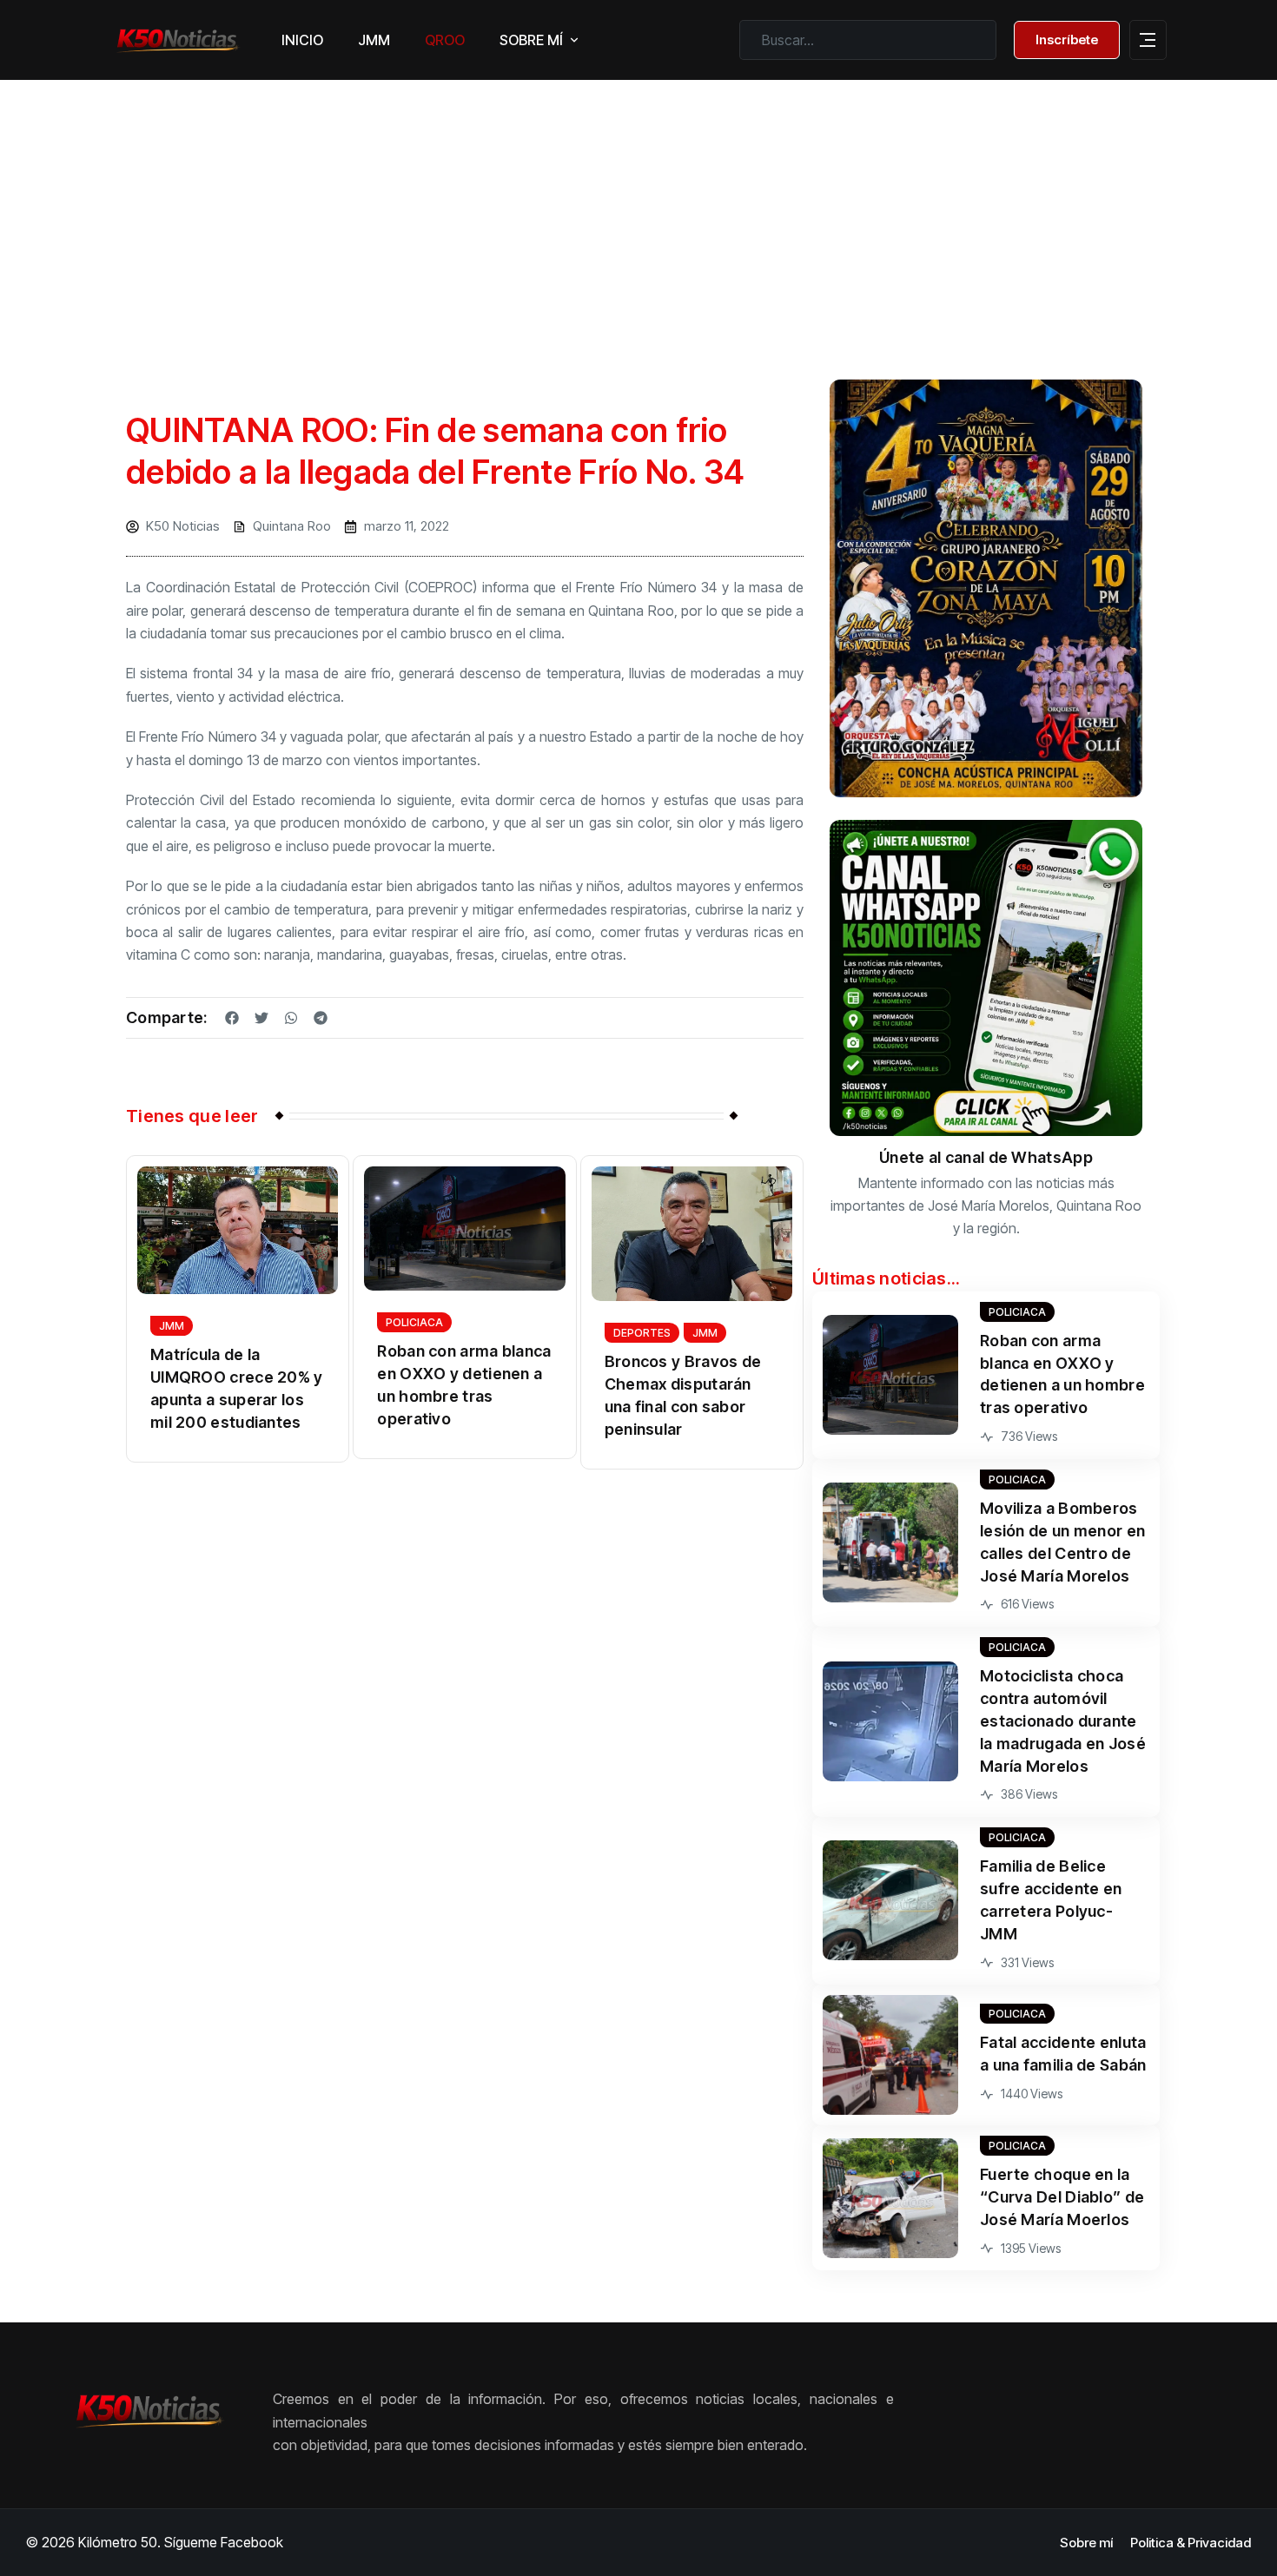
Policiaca (414, 1322)
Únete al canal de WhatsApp (986, 1157)
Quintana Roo (292, 526)
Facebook (252, 2542)
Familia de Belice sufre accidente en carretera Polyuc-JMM (1051, 1900)
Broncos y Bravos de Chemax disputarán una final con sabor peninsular (683, 1395)
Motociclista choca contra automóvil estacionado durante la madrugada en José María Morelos (1063, 1721)
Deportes (642, 1333)
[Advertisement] (638, 215)
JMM (172, 1326)
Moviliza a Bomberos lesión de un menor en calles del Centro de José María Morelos (1062, 1542)
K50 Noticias (183, 526)
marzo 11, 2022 (407, 526)
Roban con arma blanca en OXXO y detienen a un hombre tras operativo (464, 1385)
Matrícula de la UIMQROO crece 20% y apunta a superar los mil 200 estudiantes (237, 1388)
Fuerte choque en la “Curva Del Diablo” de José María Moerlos (1062, 2197)
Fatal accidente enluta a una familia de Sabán (1063, 2054)
